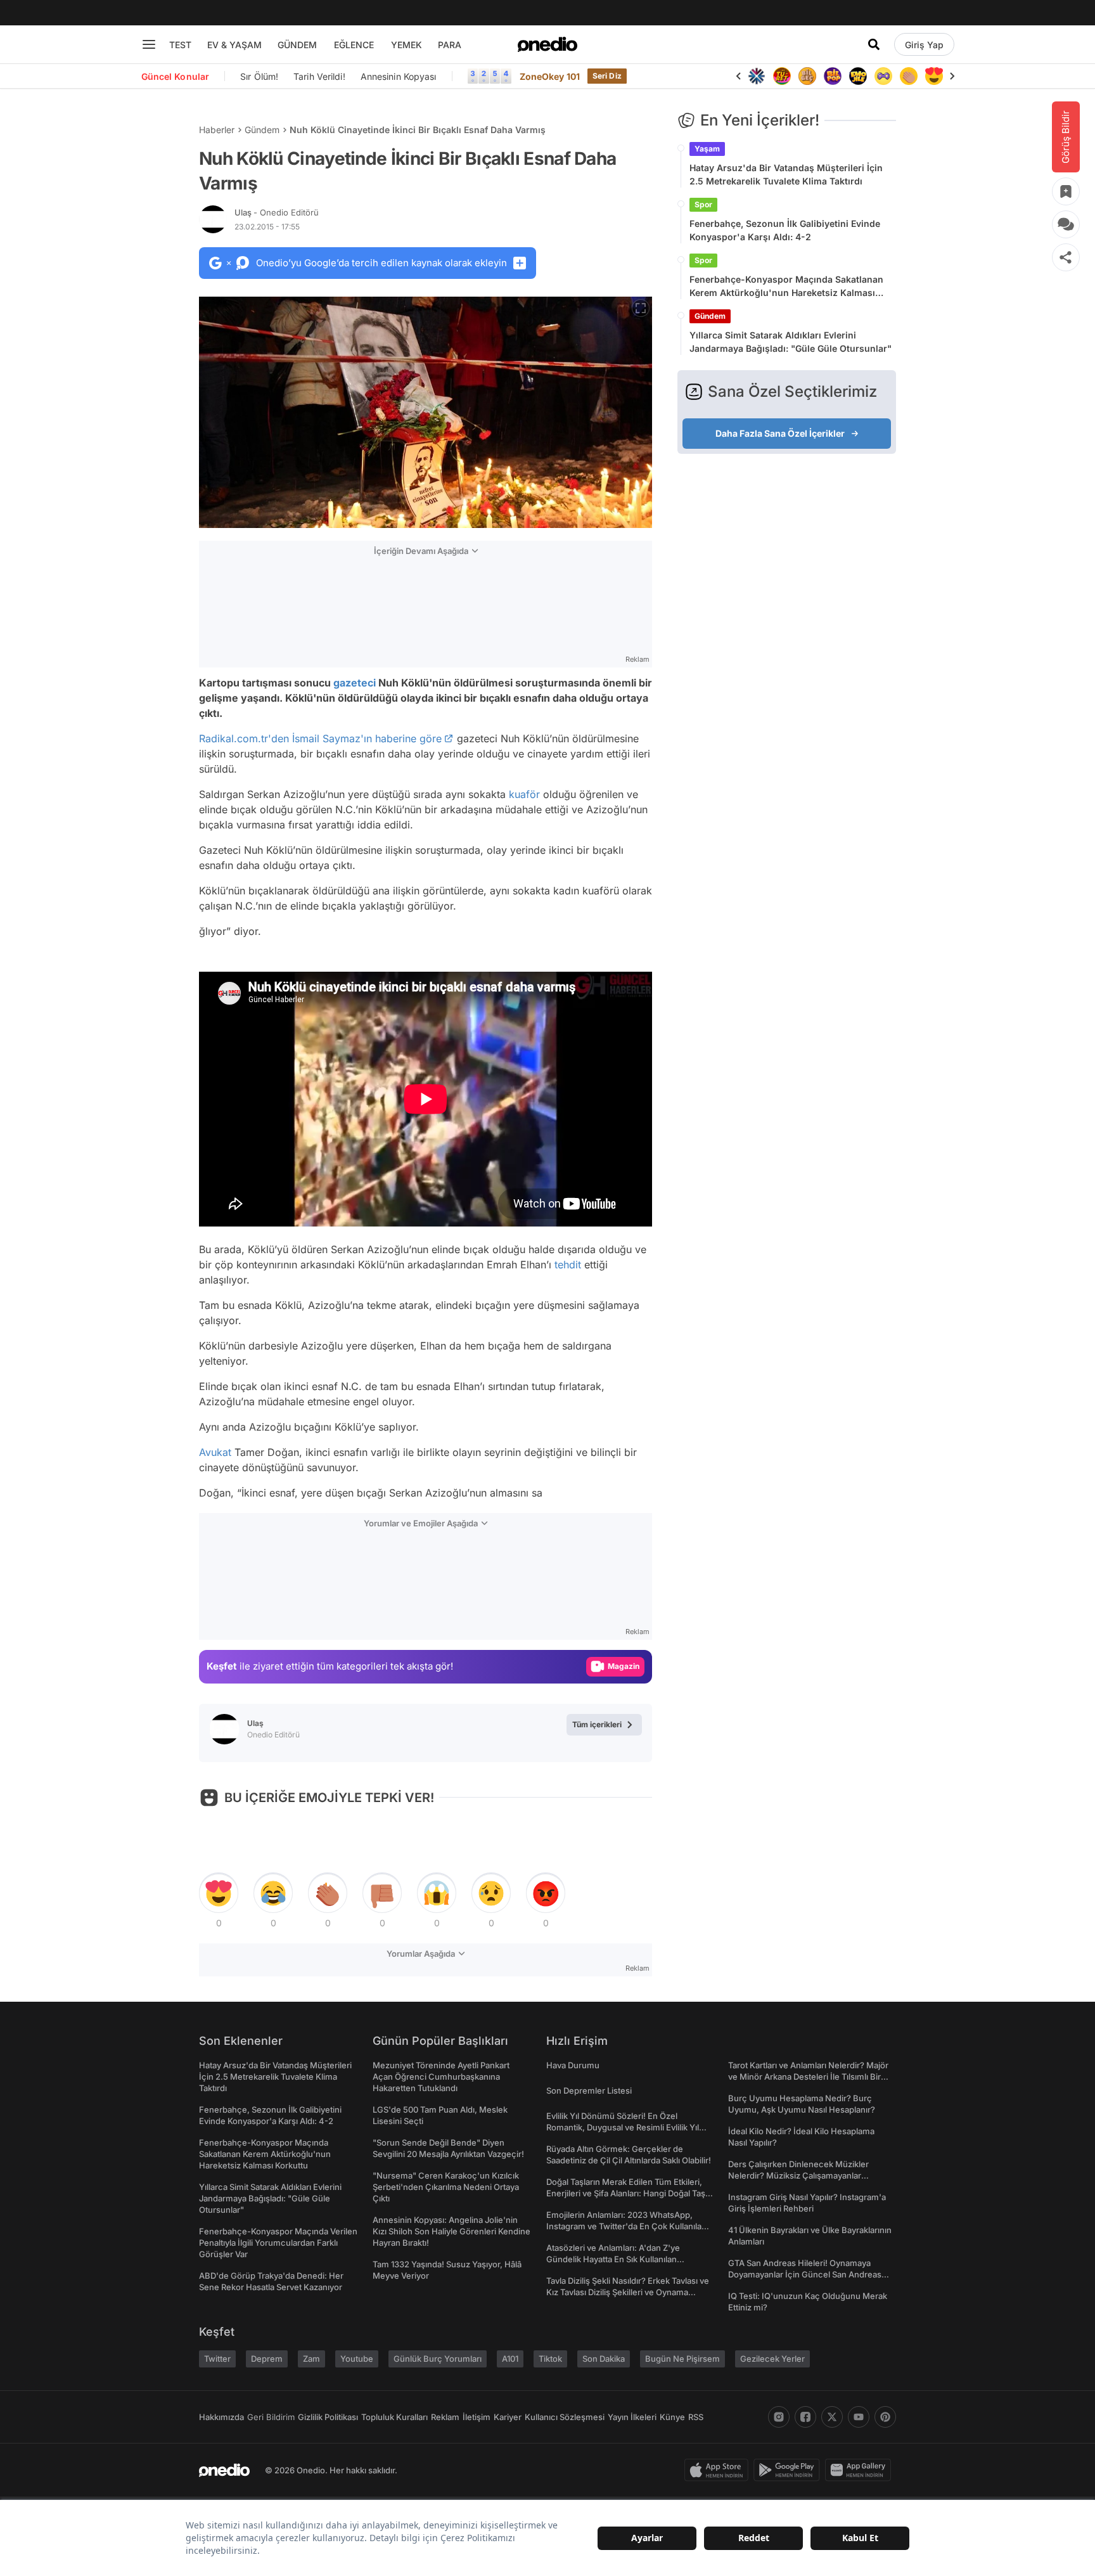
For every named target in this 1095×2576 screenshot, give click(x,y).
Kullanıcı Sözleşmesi (565, 2417)
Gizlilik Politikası (328, 2417)
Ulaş (277, 212)
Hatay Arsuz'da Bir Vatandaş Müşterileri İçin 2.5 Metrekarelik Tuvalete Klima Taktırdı (786, 174)
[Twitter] (832, 2417)
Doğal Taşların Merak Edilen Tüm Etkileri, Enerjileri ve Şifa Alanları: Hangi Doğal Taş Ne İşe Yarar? (626, 2193)
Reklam (445, 2417)
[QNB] (757, 76)
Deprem (267, 2359)
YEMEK (407, 45)
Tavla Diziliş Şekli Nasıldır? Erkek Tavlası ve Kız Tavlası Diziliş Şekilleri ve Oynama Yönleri (628, 2292)
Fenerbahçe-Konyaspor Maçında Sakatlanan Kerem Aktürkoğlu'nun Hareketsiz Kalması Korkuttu (786, 287)
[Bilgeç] (807, 76)
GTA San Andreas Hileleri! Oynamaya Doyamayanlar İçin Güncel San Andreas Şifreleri (805, 2274)
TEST (180, 45)
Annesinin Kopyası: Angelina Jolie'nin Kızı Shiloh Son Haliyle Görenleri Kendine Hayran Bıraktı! (451, 2231)
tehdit (568, 1265)
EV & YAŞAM (234, 45)
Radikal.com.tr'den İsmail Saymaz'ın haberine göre (320, 738)
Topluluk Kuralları (394, 2417)
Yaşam (707, 149)
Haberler (217, 130)
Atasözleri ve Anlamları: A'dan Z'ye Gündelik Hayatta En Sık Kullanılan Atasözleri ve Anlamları (613, 2259)
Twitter (217, 2359)
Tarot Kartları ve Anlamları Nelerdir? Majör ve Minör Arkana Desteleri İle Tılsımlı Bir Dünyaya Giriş (808, 2077)
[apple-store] (719, 2470)
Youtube (357, 2359)
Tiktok (550, 2359)
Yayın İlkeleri (632, 2417)
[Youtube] (859, 2417)
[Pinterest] (885, 2417)
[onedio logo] (547, 44)
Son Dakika (604, 2359)
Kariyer (508, 2417)
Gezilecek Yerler (772, 2359)
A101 (510, 2359)
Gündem (262, 130)
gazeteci (355, 683)
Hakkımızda (221, 2417)
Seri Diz (607, 76)
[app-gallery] (861, 2470)
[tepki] (219, 1893)
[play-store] (789, 2470)
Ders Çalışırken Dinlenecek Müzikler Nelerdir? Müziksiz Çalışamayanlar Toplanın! (798, 2175)
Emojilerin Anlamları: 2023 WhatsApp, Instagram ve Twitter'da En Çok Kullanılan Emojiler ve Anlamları (626, 2226)
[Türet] (782, 76)
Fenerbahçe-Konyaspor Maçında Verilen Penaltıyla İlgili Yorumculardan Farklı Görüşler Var (278, 2243)
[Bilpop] (833, 76)
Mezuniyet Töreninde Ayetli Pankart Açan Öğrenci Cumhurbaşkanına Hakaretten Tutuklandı (441, 2077)
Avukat (215, 1452)
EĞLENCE (354, 45)
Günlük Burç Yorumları (438, 2359)
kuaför (524, 794)
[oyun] (883, 76)
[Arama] (874, 44)
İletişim (477, 2417)
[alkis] (909, 76)
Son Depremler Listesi (589, 2090)
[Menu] (149, 44)
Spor (703, 204)
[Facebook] (805, 2417)
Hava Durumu (573, 2065)
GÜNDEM (297, 45)
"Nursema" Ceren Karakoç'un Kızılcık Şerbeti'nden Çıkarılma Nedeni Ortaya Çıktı (446, 2187)
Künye (672, 2417)
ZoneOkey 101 (550, 76)
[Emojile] (858, 76)
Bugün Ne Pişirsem (682, 2359)
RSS (696, 2417)
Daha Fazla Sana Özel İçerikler (780, 433)
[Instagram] (779, 2417)
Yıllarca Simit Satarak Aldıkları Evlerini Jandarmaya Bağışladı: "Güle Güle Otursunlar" (791, 342)
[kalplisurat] (934, 76)
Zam (311, 2359)
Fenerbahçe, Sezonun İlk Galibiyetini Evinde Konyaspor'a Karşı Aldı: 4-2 (785, 230)
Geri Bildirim (271, 2417)
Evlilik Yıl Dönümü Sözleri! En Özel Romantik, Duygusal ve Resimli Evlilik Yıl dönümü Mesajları (623, 2127)
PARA (450, 45)
